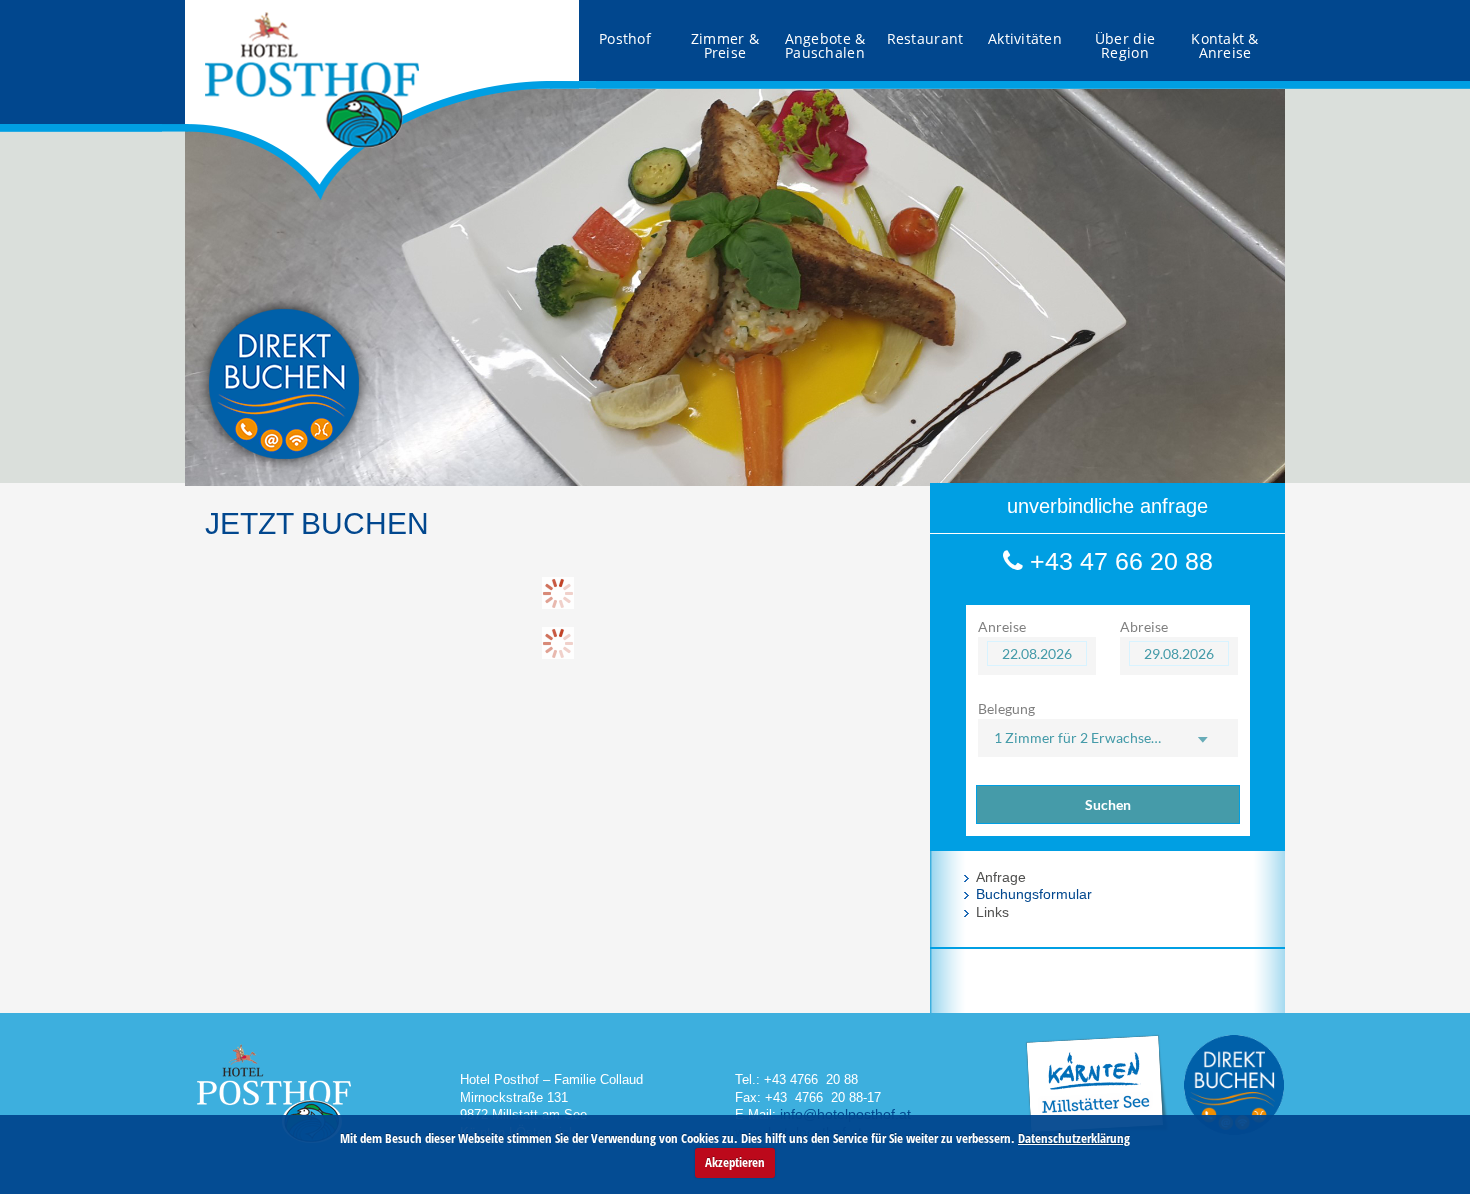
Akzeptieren (735, 1162)
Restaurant (925, 38)
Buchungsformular (1034, 894)
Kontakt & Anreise (1225, 45)
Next (1259, 281)
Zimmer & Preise (725, 45)
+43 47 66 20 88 (1118, 561)
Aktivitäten (1025, 38)
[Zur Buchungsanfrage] (1234, 1083)
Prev (211, 281)
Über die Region (1125, 45)
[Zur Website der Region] (1096, 1032)
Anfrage (1001, 877)
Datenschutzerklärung (1074, 1138)
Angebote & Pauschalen (825, 45)
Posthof (625, 38)
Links (992, 912)
